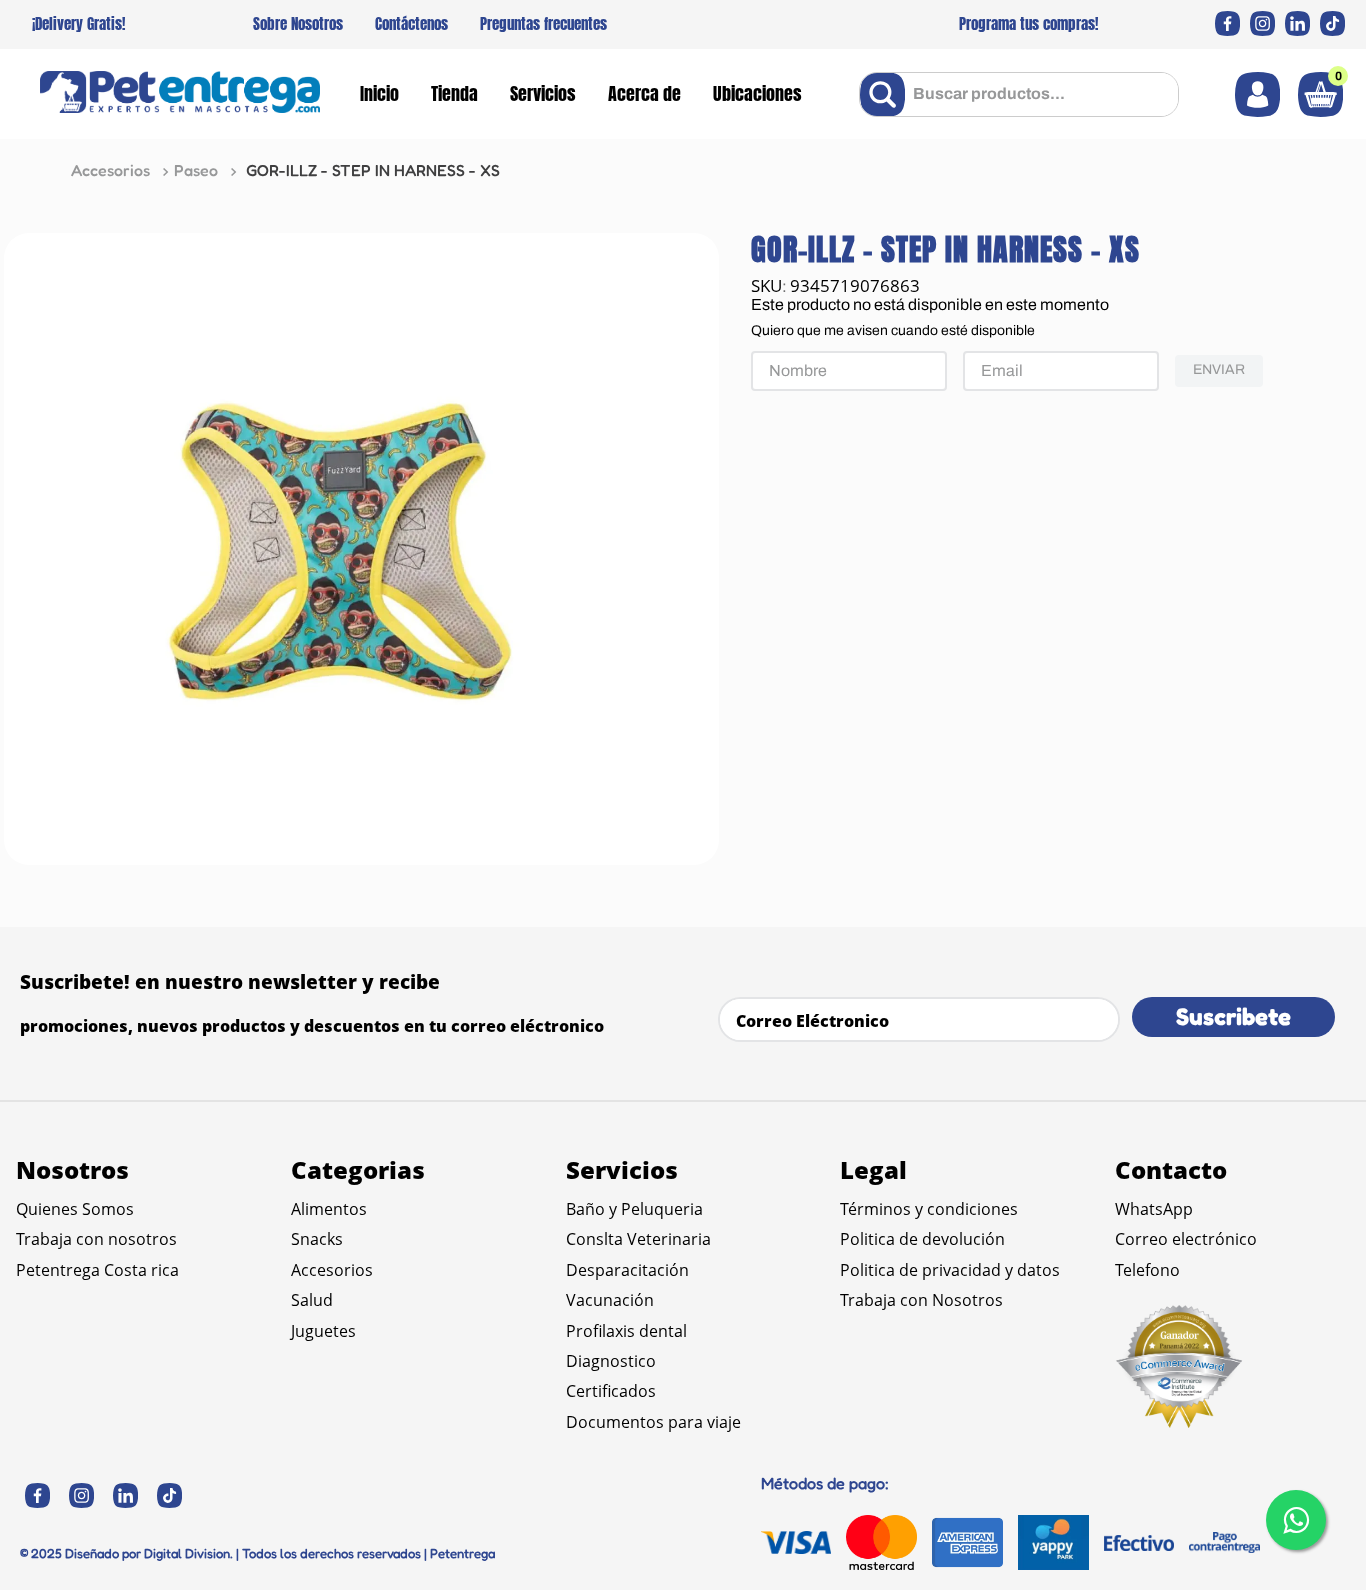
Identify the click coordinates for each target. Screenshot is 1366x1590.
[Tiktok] (1332, 23)
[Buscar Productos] (886, 94)
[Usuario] (1257, 94)
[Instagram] (1262, 23)
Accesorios (110, 170)
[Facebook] (1227, 23)
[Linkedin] (1297, 23)
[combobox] (1019, 94)
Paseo (196, 170)
